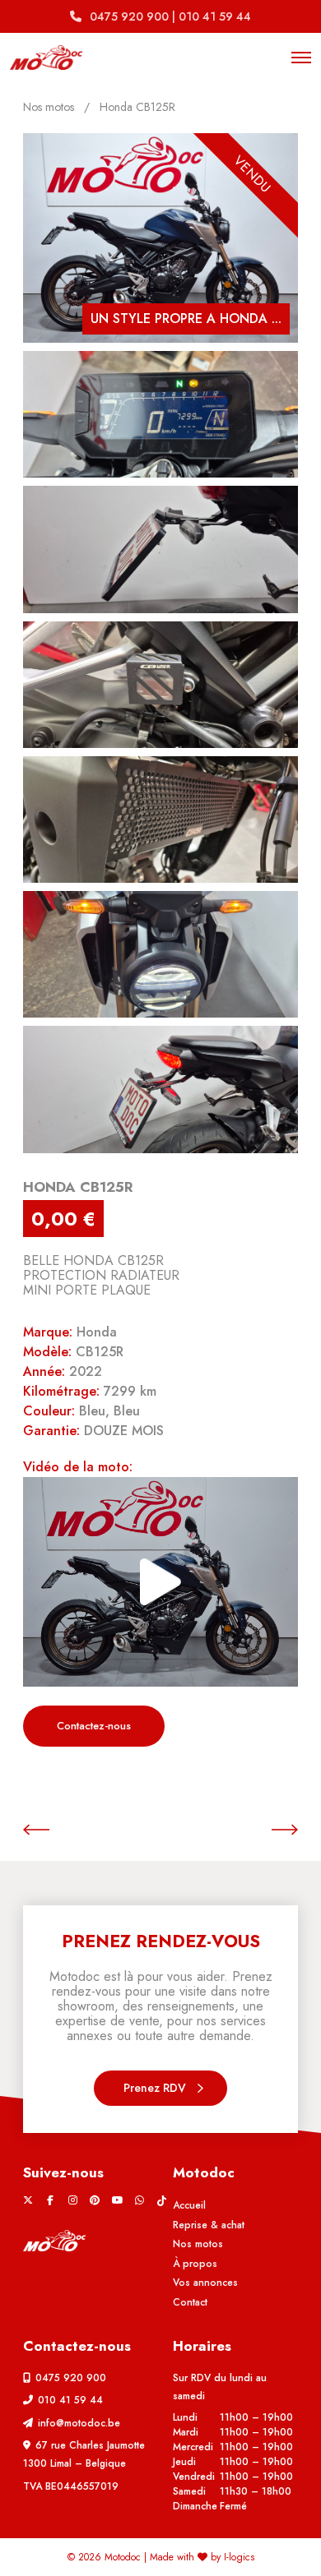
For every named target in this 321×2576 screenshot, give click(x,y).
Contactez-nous (94, 1726)
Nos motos (49, 107)
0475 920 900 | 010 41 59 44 (170, 16)
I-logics (239, 2557)
